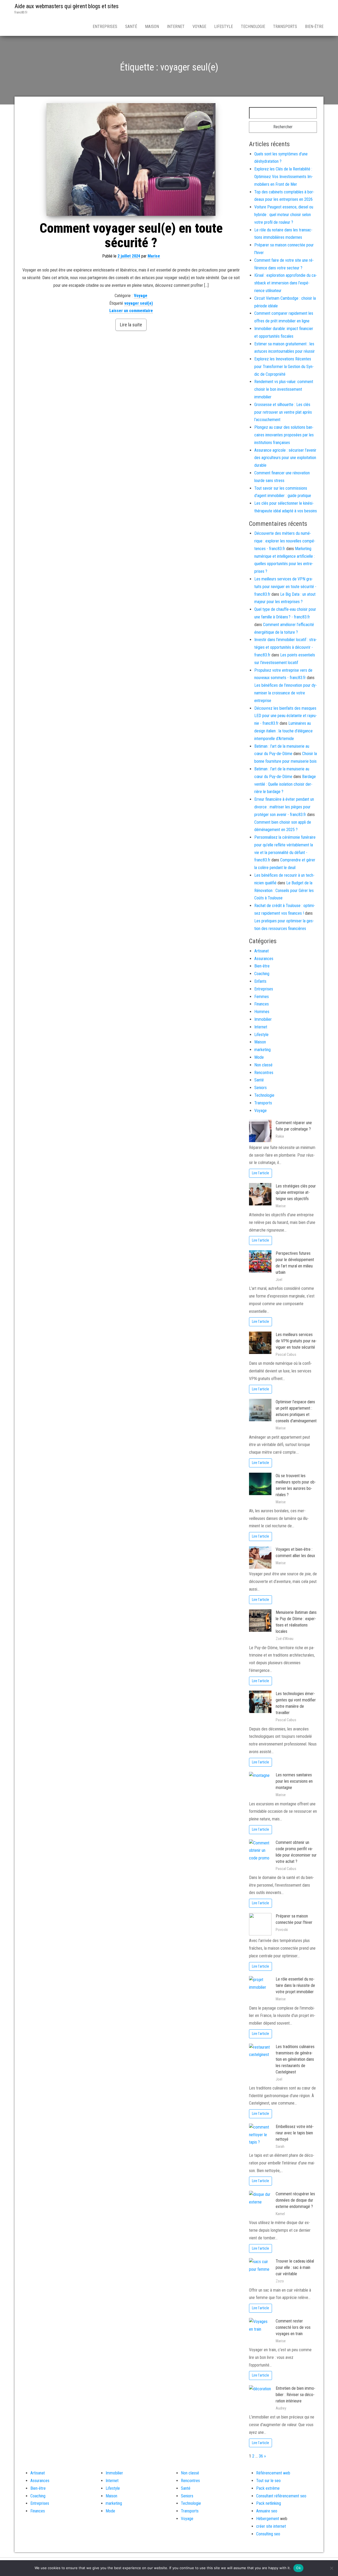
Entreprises (105, 27)
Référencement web (273, 2473)
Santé (131, 27)
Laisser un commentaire (131, 311)
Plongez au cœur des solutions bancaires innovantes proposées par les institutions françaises (284, 435)
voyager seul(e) (139, 303)
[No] (331, 2568)
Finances (262, 1004)
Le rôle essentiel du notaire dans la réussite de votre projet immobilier (295, 1985)
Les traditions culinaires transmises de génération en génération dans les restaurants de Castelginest (295, 2059)
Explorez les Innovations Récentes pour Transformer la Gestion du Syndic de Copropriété (284, 367)
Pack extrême (268, 2488)
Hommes (262, 1012)
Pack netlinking (269, 2503)
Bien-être (314, 27)
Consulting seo (268, 2534)
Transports (285, 27)
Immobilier (263, 1019)
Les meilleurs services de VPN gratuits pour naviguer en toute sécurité (296, 1341)
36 (261, 2456)
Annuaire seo (267, 2511)
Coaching (262, 974)
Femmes (262, 997)
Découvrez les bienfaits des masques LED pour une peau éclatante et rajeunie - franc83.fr (286, 716)
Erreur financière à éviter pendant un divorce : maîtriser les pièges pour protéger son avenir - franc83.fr (284, 807)
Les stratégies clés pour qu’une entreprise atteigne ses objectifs (296, 1192)
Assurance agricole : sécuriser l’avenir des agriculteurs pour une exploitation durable (285, 458)
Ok (298, 2568)
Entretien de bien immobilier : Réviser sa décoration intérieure (295, 2395)
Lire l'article (260, 1173)
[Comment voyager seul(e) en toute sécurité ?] (131, 159)
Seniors (260, 1088)
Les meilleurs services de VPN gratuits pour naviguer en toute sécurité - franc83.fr (285, 587)
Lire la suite (131, 325)
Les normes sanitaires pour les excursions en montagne (294, 1781)
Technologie (253, 27)
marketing (262, 1050)
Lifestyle (224, 27)
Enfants (260, 981)
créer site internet (271, 2526)
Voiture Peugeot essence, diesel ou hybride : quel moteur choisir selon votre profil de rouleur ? (284, 215)
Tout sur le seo (268, 2481)
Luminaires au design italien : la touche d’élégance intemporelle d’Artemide (283, 731)
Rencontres (264, 1073)
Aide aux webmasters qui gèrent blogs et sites (67, 6)
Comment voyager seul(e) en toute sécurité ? (131, 235)
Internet (176, 27)
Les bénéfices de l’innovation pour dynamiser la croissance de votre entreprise (286, 693)
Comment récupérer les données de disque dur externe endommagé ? (295, 2200)
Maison (152, 27)
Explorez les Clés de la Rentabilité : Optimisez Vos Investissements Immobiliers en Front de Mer (284, 177)
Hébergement (268, 2519)
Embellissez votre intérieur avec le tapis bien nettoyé (295, 2133)
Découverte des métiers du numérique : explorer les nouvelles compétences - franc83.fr (285, 541)
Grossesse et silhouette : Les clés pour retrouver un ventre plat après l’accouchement (283, 412)
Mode (259, 1057)
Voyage (199, 27)
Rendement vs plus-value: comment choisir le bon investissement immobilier (284, 389)
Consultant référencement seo (281, 2496)
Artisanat (262, 951)
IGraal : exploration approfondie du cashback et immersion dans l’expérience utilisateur (286, 283)
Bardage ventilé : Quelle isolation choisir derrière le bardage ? (285, 784)
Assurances (264, 959)
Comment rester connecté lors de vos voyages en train (293, 2327)
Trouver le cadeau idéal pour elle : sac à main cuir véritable (295, 2267)
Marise (154, 256)
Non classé (263, 1065)
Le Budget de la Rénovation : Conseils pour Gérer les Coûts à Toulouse (284, 891)
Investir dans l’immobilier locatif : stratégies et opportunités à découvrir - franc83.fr (286, 647)
